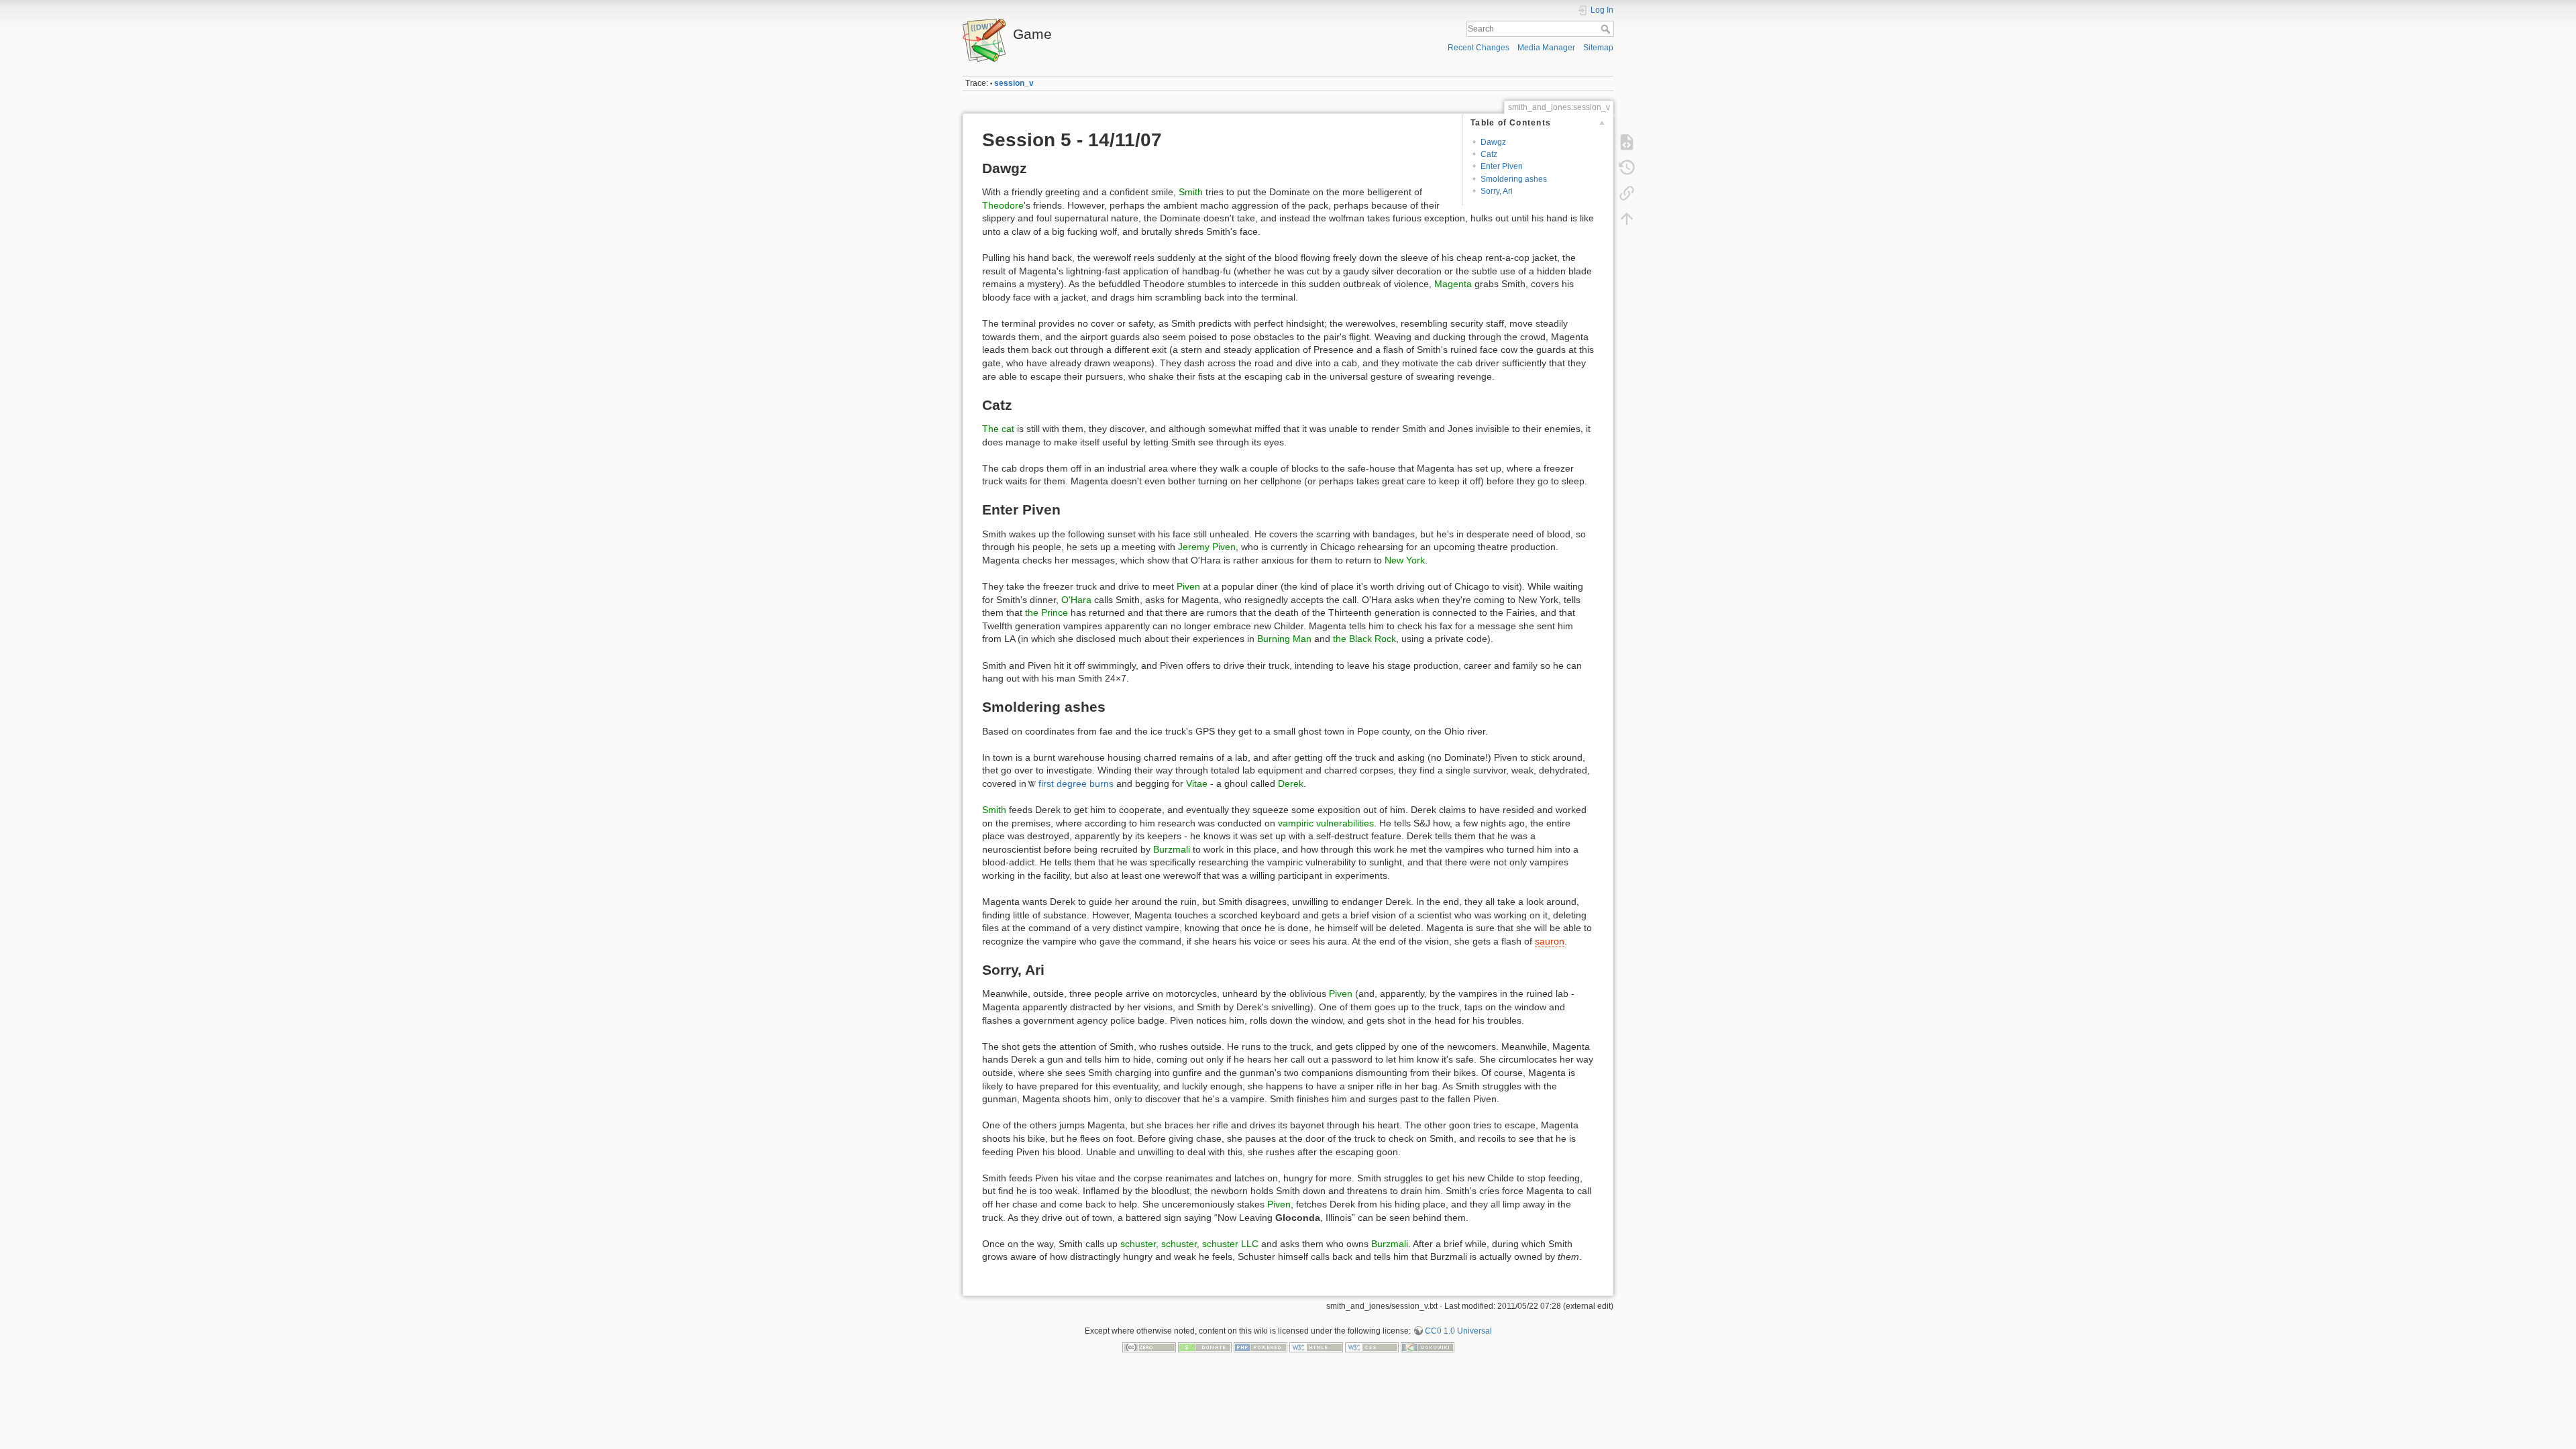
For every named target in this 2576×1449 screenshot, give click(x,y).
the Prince (1046, 612)
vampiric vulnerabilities (1326, 823)
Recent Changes (1479, 48)
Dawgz (1493, 142)
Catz (1489, 154)
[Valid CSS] (1372, 1346)
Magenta (1453, 284)
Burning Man (1284, 639)
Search (1607, 29)
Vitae (1197, 784)
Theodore (1003, 205)
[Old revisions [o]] (1627, 168)
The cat (998, 429)
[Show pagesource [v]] (1627, 142)
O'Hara (1076, 600)
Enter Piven (1502, 166)
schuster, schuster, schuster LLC (1189, 1244)
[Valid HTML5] (1316, 1346)
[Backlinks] (1627, 193)
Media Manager (1546, 48)
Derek (1291, 784)
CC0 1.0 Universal (1458, 1331)
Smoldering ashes (1514, 179)
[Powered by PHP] (1260, 1346)
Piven (1188, 586)
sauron (1550, 941)
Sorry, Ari (1497, 191)
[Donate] (1205, 1346)
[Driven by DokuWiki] (1428, 1346)
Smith (1191, 192)
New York (1405, 560)
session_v (1014, 83)
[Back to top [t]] (1627, 219)
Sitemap (1598, 48)
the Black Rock (1364, 639)
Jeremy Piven (1207, 547)
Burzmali (1172, 849)
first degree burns (1076, 784)
